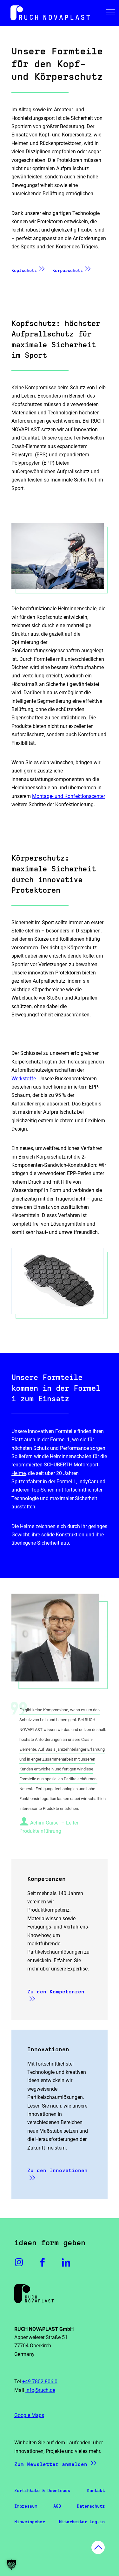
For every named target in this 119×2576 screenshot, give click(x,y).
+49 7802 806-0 (40, 2382)
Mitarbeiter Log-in (82, 2522)
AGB (57, 2506)
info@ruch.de (40, 2390)
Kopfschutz (24, 270)
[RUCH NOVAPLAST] (60, 13)
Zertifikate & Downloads (42, 2490)
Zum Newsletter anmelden (51, 2464)
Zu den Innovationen (57, 2170)
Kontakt (96, 2490)
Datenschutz (91, 2506)
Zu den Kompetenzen (56, 1992)
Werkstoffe (24, 1079)
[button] (11, 2565)
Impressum (26, 2506)
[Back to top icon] (98, 2547)
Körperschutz (68, 270)
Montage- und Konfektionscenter (69, 796)
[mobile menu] (110, 13)
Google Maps (29, 2415)
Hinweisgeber (30, 2522)
